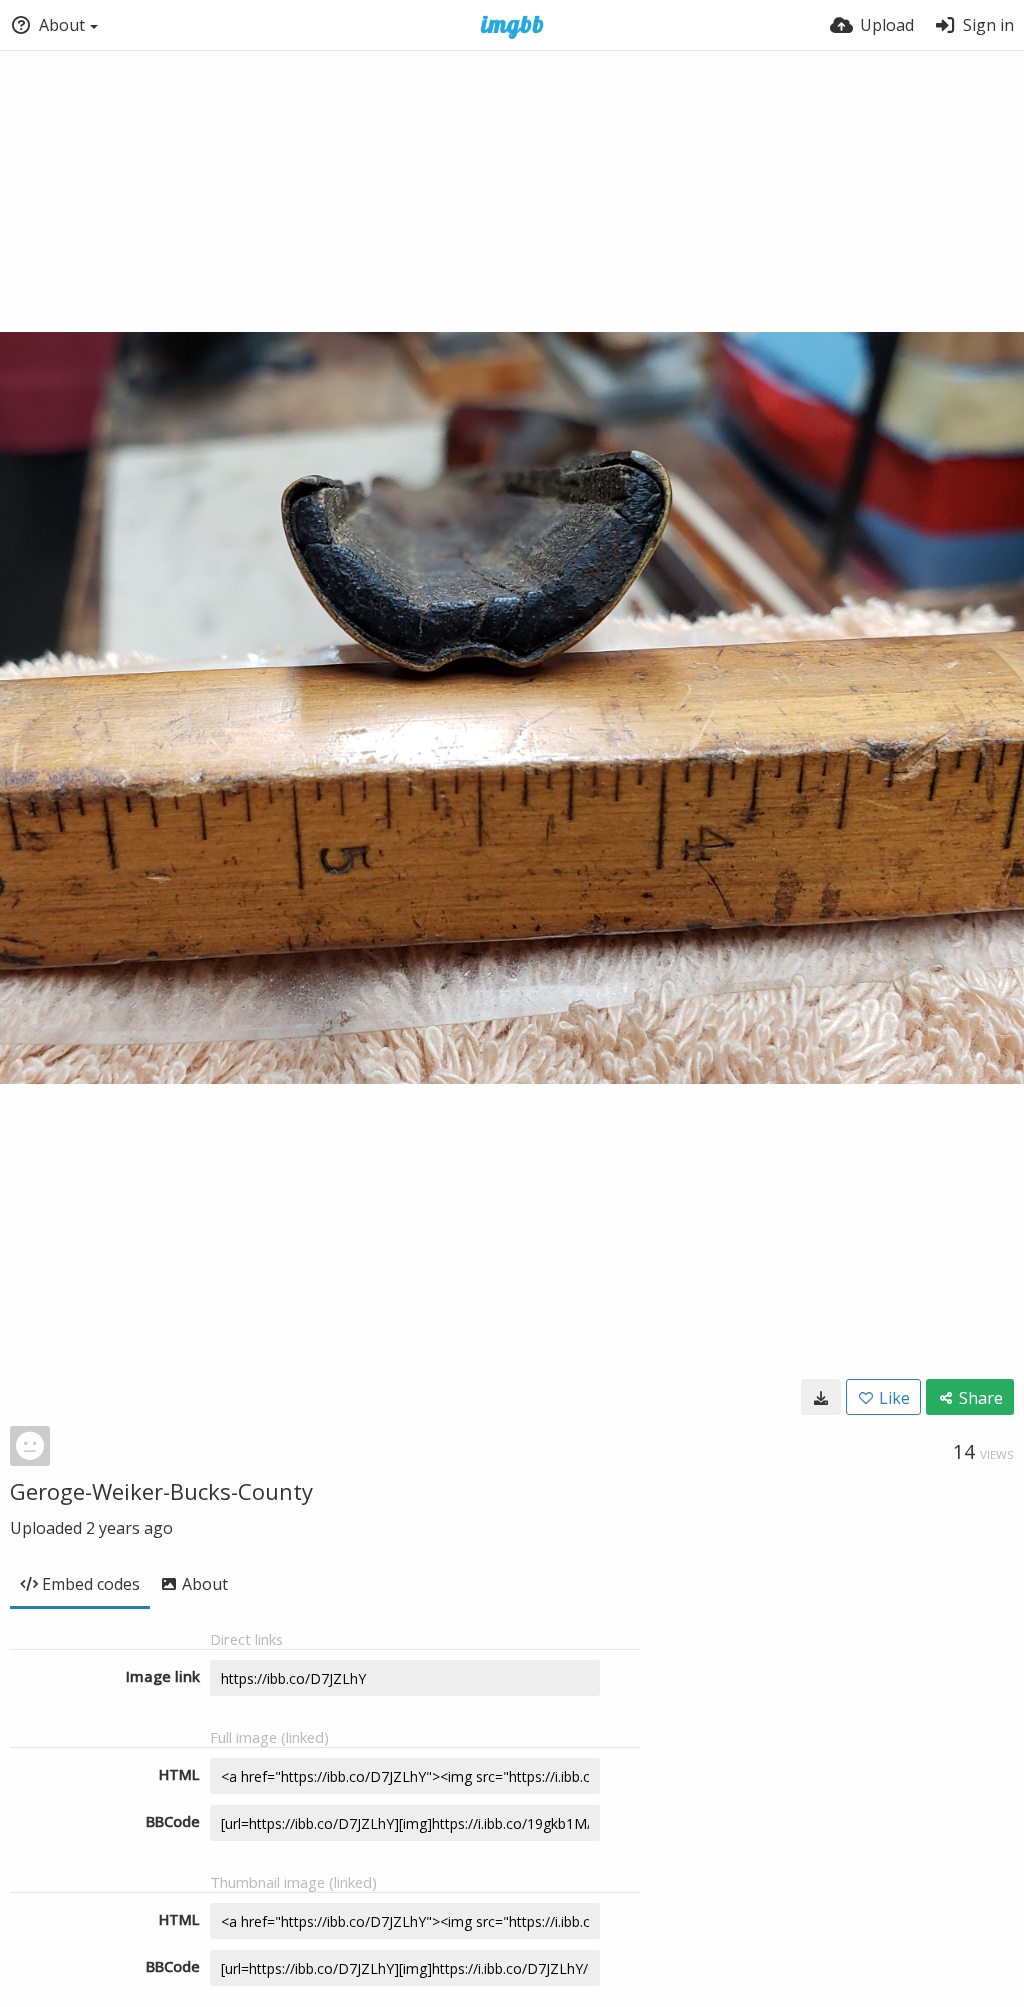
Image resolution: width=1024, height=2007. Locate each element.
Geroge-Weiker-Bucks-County (161, 1491)
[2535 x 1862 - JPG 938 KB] (821, 1397)
